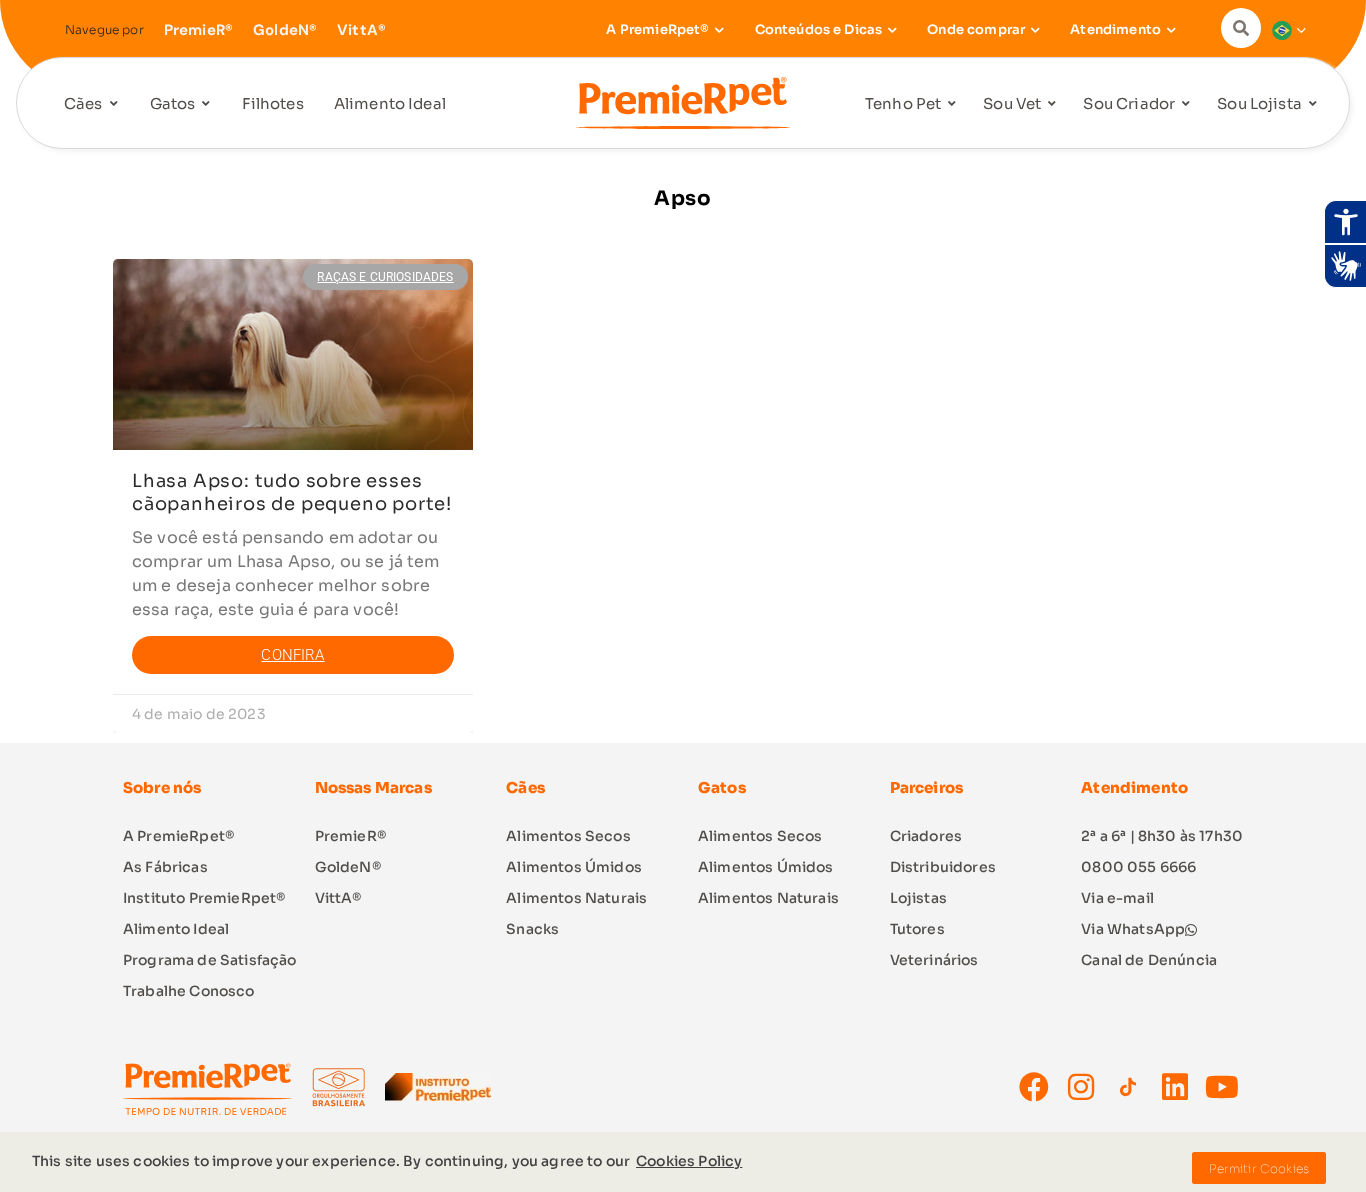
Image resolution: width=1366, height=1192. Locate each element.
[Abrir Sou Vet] (1052, 104)
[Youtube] (1222, 1087)
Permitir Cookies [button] (1259, 1168)
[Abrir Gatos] (206, 104)
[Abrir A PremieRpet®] (720, 30)
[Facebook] (1034, 1087)
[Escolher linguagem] (1284, 30)
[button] (1246, 28)
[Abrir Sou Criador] (1186, 104)
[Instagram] (1081, 1087)
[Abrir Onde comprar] (1035, 30)
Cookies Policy (689, 1161)
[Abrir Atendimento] (1171, 30)
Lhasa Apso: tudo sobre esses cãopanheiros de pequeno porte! (292, 492)
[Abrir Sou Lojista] (1313, 104)
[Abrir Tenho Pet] (952, 104)
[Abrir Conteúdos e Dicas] (892, 30)
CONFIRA (292, 655)
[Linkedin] (1175, 1087)
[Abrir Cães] (114, 104)
